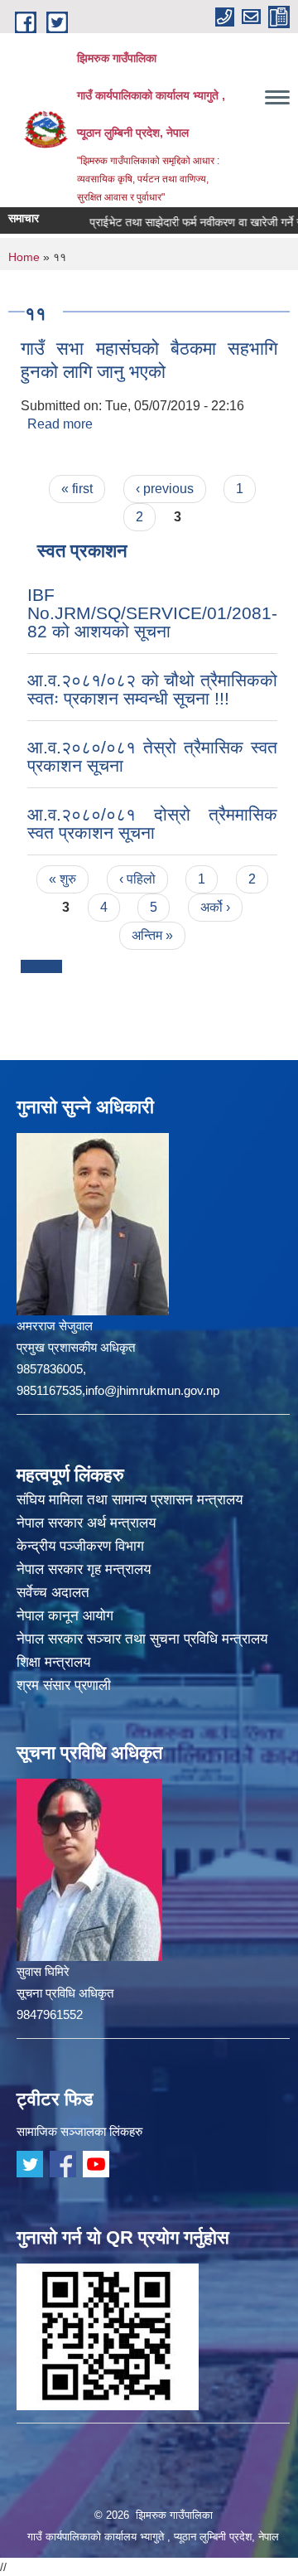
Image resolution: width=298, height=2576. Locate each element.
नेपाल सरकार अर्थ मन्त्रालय (86, 1523)
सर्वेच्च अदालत (53, 1593)
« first (77, 489)
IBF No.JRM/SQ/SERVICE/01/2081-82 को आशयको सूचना (152, 613)
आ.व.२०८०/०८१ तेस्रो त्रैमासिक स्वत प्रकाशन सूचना (152, 756)
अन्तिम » (152, 935)
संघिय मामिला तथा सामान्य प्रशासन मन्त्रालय (130, 1500)
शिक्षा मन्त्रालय (53, 1662)
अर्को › (215, 907)
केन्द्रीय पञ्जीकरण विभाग (80, 1546)
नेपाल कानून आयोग (65, 1616)
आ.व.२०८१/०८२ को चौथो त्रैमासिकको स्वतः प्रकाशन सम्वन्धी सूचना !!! (152, 689)
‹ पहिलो (137, 879)
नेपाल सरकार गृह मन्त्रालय (84, 1569)
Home (24, 257)
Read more (60, 424)
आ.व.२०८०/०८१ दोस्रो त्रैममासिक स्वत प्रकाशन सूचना (152, 823)
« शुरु (62, 879)
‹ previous (165, 489)
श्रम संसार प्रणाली (64, 1685)
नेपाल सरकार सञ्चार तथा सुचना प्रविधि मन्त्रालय (142, 1639)
